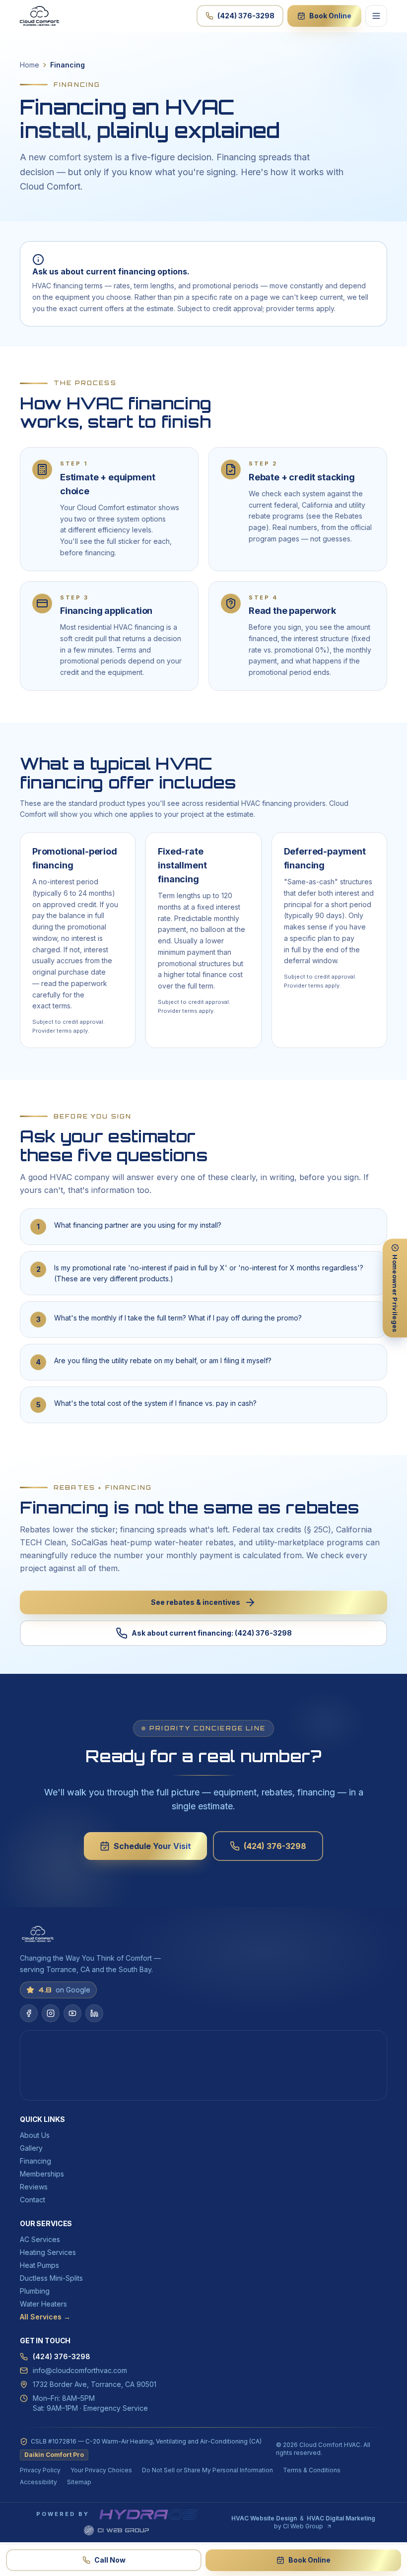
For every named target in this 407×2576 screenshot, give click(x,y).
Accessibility (38, 2482)
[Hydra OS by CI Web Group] (148, 2514)
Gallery (31, 2148)
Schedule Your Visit (152, 1846)
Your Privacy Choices (101, 2470)
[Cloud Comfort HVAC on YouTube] (72, 2013)
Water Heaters (43, 2304)
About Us (35, 2135)
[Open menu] (376, 16)
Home (30, 65)
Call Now (110, 2560)
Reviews (34, 2187)
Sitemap (79, 2482)
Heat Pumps (39, 2265)
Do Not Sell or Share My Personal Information (207, 2470)
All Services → (45, 2317)
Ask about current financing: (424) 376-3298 (212, 1633)
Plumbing (35, 2291)
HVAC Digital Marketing (341, 2518)
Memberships (42, 2174)
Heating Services (48, 2252)
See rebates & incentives (196, 1602)
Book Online (330, 16)
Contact (33, 2200)
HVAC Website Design (264, 2518)
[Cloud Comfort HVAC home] (39, 16)
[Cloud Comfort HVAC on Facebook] (29, 2013)
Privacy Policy (40, 2470)
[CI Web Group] (116, 2530)
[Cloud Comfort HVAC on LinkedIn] (94, 2013)
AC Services (40, 2239)
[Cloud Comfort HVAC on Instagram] (51, 2013)
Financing (35, 2161)
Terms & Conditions (312, 2470)
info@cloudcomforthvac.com (80, 2370)
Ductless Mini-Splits (51, 2278)
